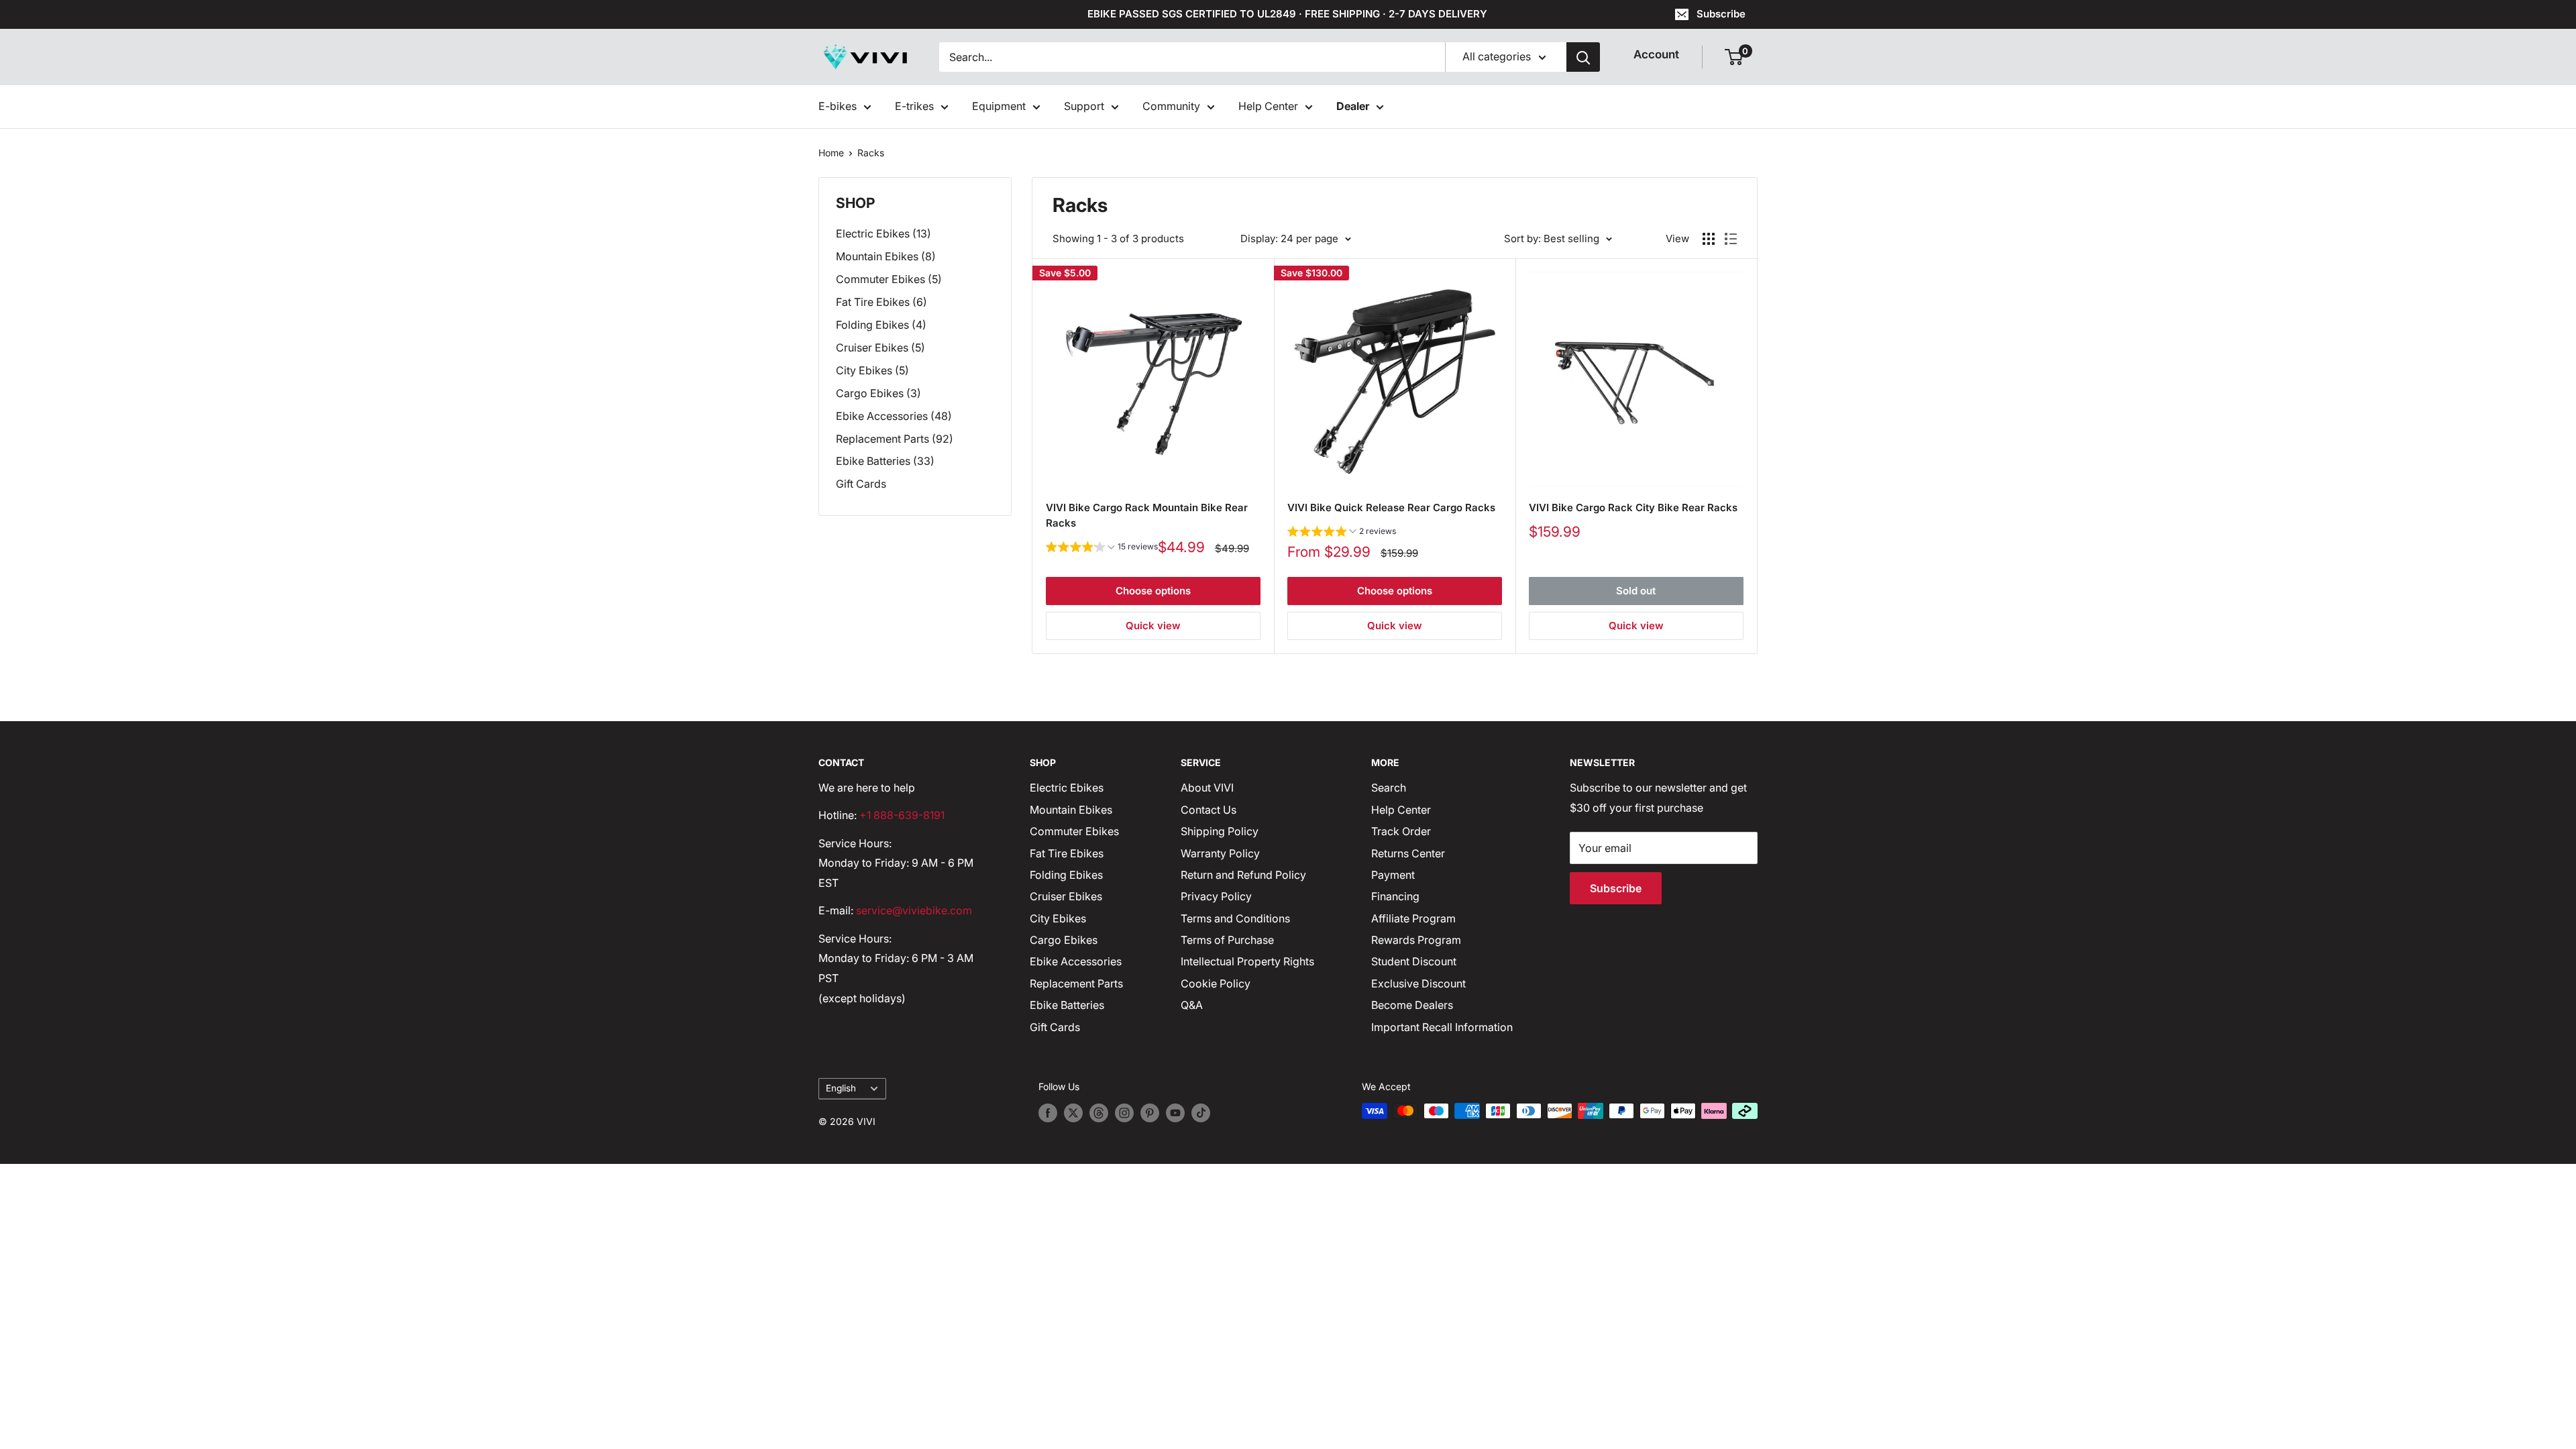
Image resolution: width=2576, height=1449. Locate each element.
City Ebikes (1058, 918)
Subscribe (1721, 14)
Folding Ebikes (1066, 875)
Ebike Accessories (1076, 961)
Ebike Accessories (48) (894, 416)
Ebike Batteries (1067, 1005)
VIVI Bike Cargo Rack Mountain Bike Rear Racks (1147, 515)
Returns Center (1408, 853)
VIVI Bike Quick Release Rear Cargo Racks (1391, 507)
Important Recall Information (1442, 1027)
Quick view (1153, 626)
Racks (871, 153)
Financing (1395, 896)
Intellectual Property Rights (1247, 961)
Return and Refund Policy (1243, 875)
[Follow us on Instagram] (1124, 1112)
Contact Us (1209, 810)
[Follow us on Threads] (1099, 1112)
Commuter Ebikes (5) (889, 279)
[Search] (1583, 57)
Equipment (999, 106)
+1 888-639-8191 (902, 815)
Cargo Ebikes (1064, 940)
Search (1389, 788)
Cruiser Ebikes (1066, 896)
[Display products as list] (1731, 239)
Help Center (1268, 106)
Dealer (1353, 106)
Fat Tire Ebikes (1067, 853)
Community (1171, 106)
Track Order (1401, 831)
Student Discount (1414, 961)
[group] (1102, 548)
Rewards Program (1416, 940)
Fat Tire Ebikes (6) (881, 302)
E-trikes (914, 106)
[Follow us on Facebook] (1048, 1112)
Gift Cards (861, 484)
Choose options (1153, 591)
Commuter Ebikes (1074, 831)
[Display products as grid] (1709, 239)
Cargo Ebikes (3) (878, 393)
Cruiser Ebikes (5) (880, 347)
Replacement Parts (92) (895, 439)
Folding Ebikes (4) (881, 325)
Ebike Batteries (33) (885, 461)
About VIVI (1207, 788)
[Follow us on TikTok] (1201, 1112)
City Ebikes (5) (872, 370)
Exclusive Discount (1418, 983)
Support (1084, 106)
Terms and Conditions (1235, 918)
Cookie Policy (1216, 983)
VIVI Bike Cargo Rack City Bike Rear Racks (1633, 507)
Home (831, 153)
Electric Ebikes (1067, 788)
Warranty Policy (1220, 853)
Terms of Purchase (1227, 940)
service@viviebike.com (914, 910)
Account (1656, 54)
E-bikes (838, 106)
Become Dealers (1412, 1005)
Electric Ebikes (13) (883, 233)
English (841, 1088)
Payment (1393, 875)
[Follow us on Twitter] (1073, 1112)
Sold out (1636, 591)
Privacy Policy (1216, 896)
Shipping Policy (1220, 831)
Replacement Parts (1076, 983)
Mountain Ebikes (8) (886, 256)
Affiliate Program (1413, 918)
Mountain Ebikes (1071, 810)
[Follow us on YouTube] (1175, 1112)
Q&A (1192, 1005)
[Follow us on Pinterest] (1150, 1112)
